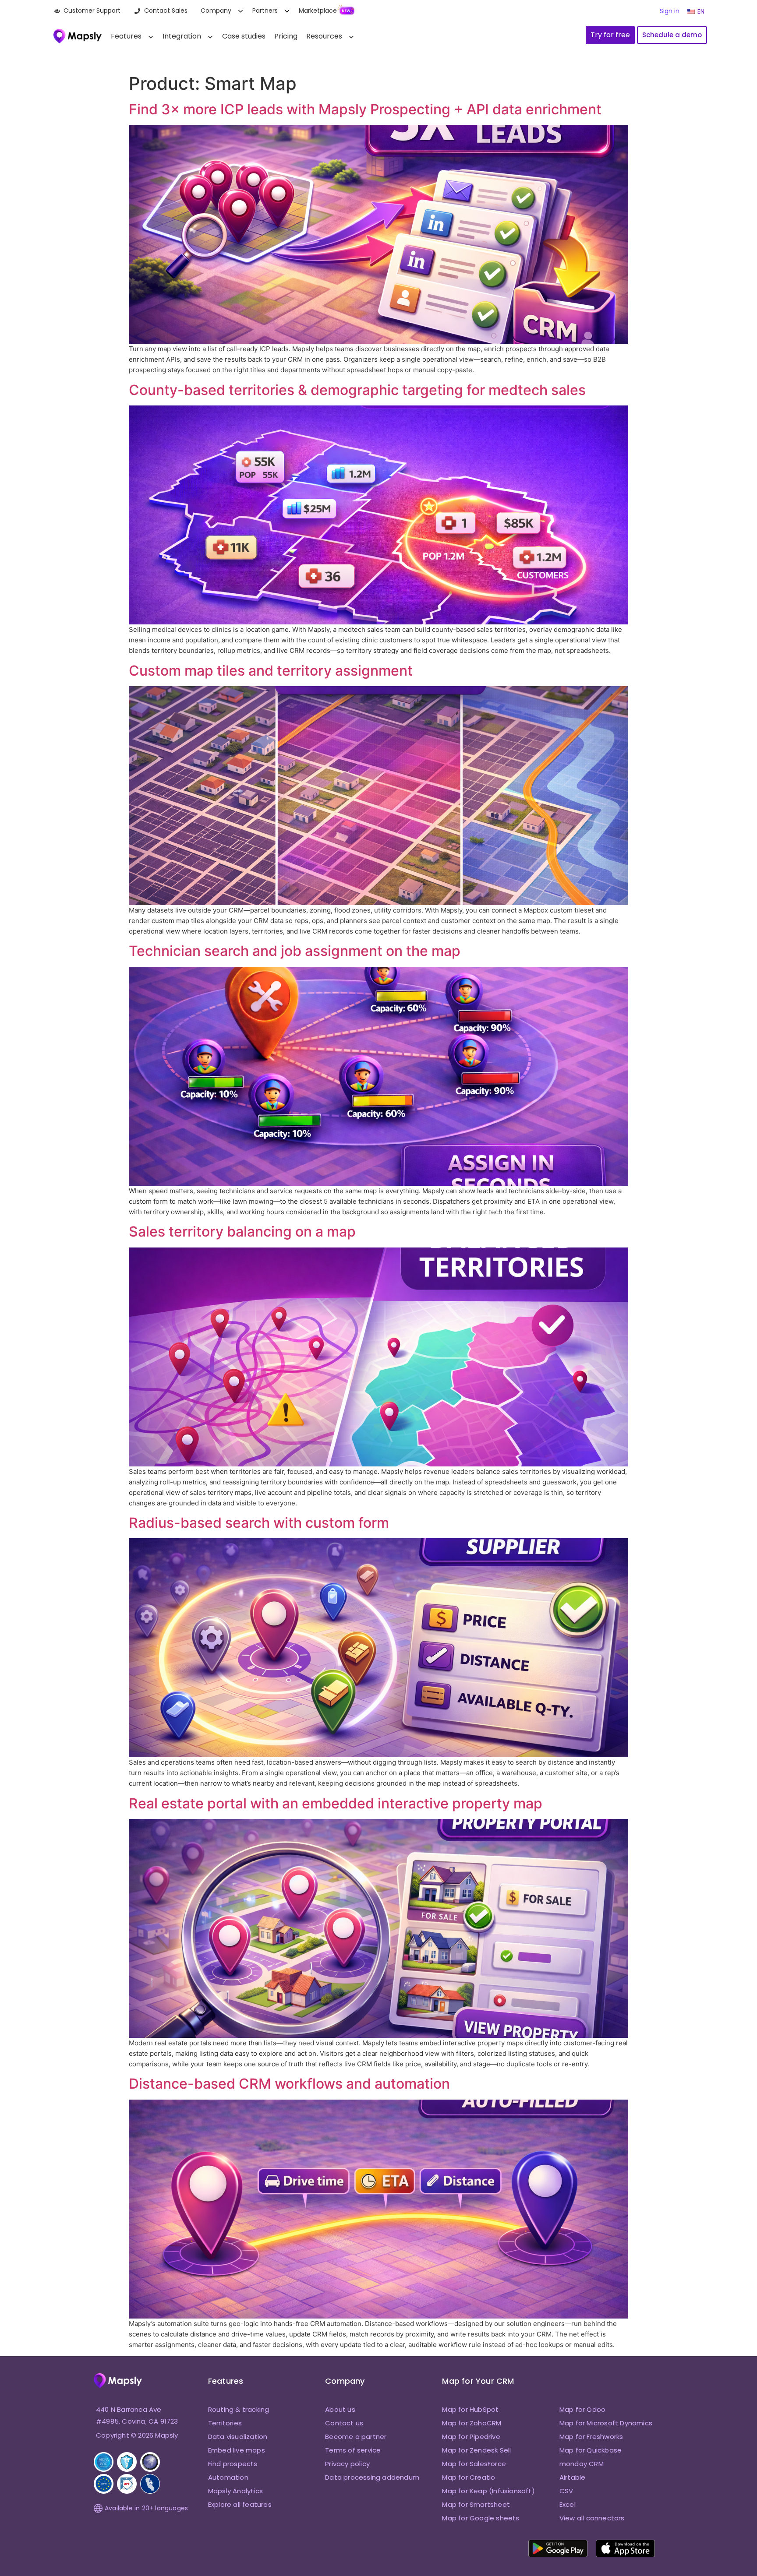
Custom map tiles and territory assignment (271, 671)
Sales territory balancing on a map (242, 1232)
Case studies (244, 36)
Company (216, 11)
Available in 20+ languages (146, 2508)
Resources (324, 36)
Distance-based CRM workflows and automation (289, 2084)
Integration (182, 36)
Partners (265, 11)
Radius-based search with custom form (259, 1523)
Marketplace (318, 11)
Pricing (286, 36)
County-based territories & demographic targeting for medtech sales (357, 390)
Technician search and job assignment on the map (295, 951)
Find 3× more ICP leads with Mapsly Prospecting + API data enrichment (365, 109)
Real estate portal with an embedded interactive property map (336, 1803)
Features (126, 36)
